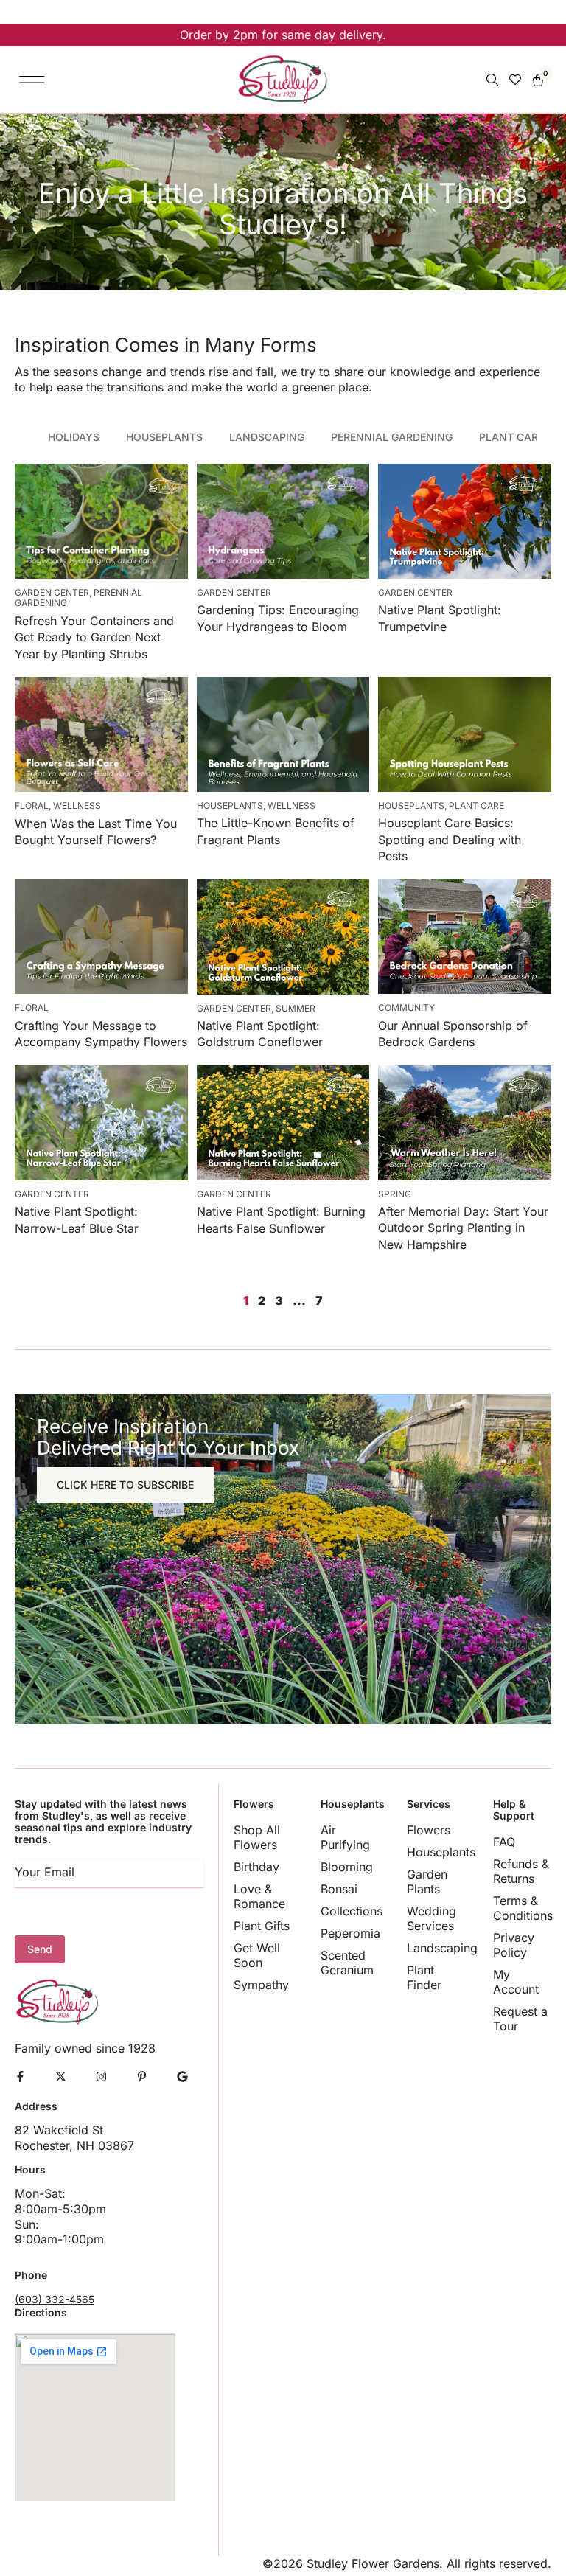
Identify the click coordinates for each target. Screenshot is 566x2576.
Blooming (347, 1867)
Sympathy (261, 1985)
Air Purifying (345, 1837)
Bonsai (339, 1889)
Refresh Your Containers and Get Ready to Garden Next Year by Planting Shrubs (94, 637)
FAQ (504, 1842)
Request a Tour (520, 2019)
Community (406, 1007)
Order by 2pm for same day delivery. (283, 35)
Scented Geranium (347, 1963)
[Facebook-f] (20, 2077)
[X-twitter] (61, 2077)
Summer (296, 1008)
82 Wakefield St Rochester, (59, 2138)
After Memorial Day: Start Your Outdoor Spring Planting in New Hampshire (463, 1228)
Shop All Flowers (257, 1837)
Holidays (74, 437)
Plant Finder (424, 1977)
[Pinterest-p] (142, 2077)
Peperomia (350, 1933)
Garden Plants (427, 1881)
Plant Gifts (262, 1926)
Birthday (256, 1867)
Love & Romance (259, 1896)
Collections (350, 1911)
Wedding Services (432, 1918)
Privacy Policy (514, 1945)
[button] (32, 79)
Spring (395, 1194)
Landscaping (267, 437)
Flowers (429, 1830)
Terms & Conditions (522, 1908)
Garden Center (52, 592)
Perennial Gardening (392, 437)
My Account (516, 1982)
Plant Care (511, 437)
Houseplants (164, 437)
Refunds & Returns (521, 1871)
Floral (32, 805)
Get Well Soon (257, 1955)
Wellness (77, 805)
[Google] (182, 2077)
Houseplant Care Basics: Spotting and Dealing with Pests (450, 839)
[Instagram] (101, 2077)
